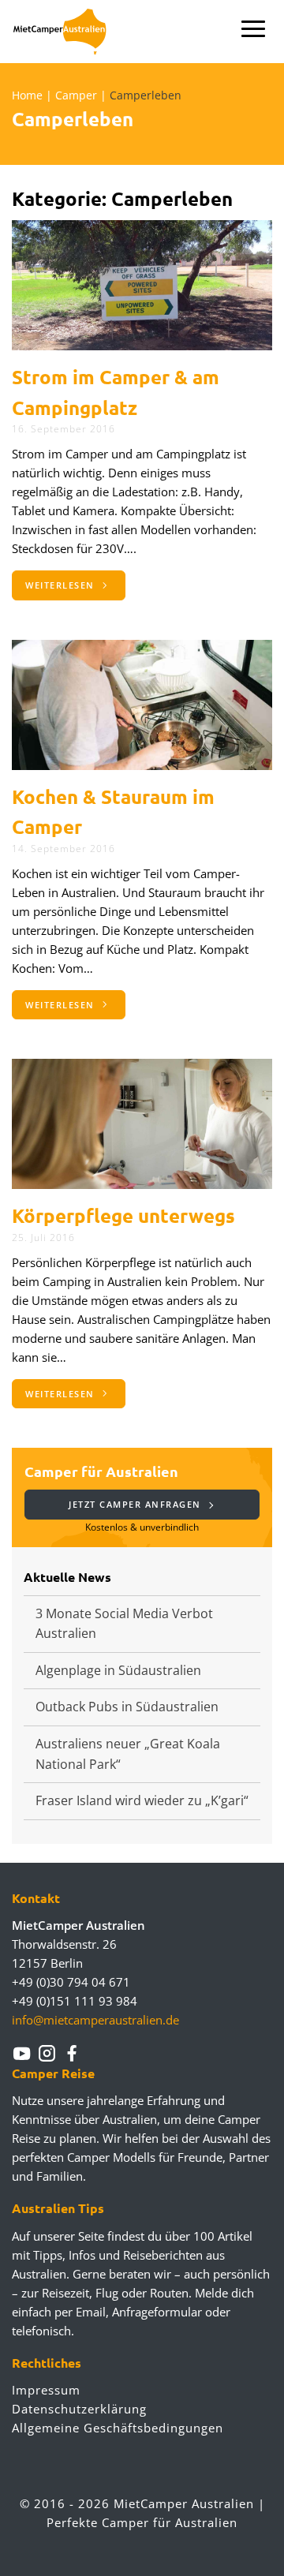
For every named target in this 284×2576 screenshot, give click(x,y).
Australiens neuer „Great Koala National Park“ (128, 1754)
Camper (76, 95)
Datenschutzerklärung (79, 2409)
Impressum (46, 2390)
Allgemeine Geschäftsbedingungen (118, 2428)
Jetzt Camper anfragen (136, 1504)
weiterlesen (62, 585)
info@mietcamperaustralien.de (95, 2020)
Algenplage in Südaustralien (118, 1670)
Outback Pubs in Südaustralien (127, 1707)
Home (27, 95)
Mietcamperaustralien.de (69, 32)
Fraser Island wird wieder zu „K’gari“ (142, 1800)
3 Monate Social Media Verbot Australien (124, 1624)
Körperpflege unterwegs (123, 1215)
